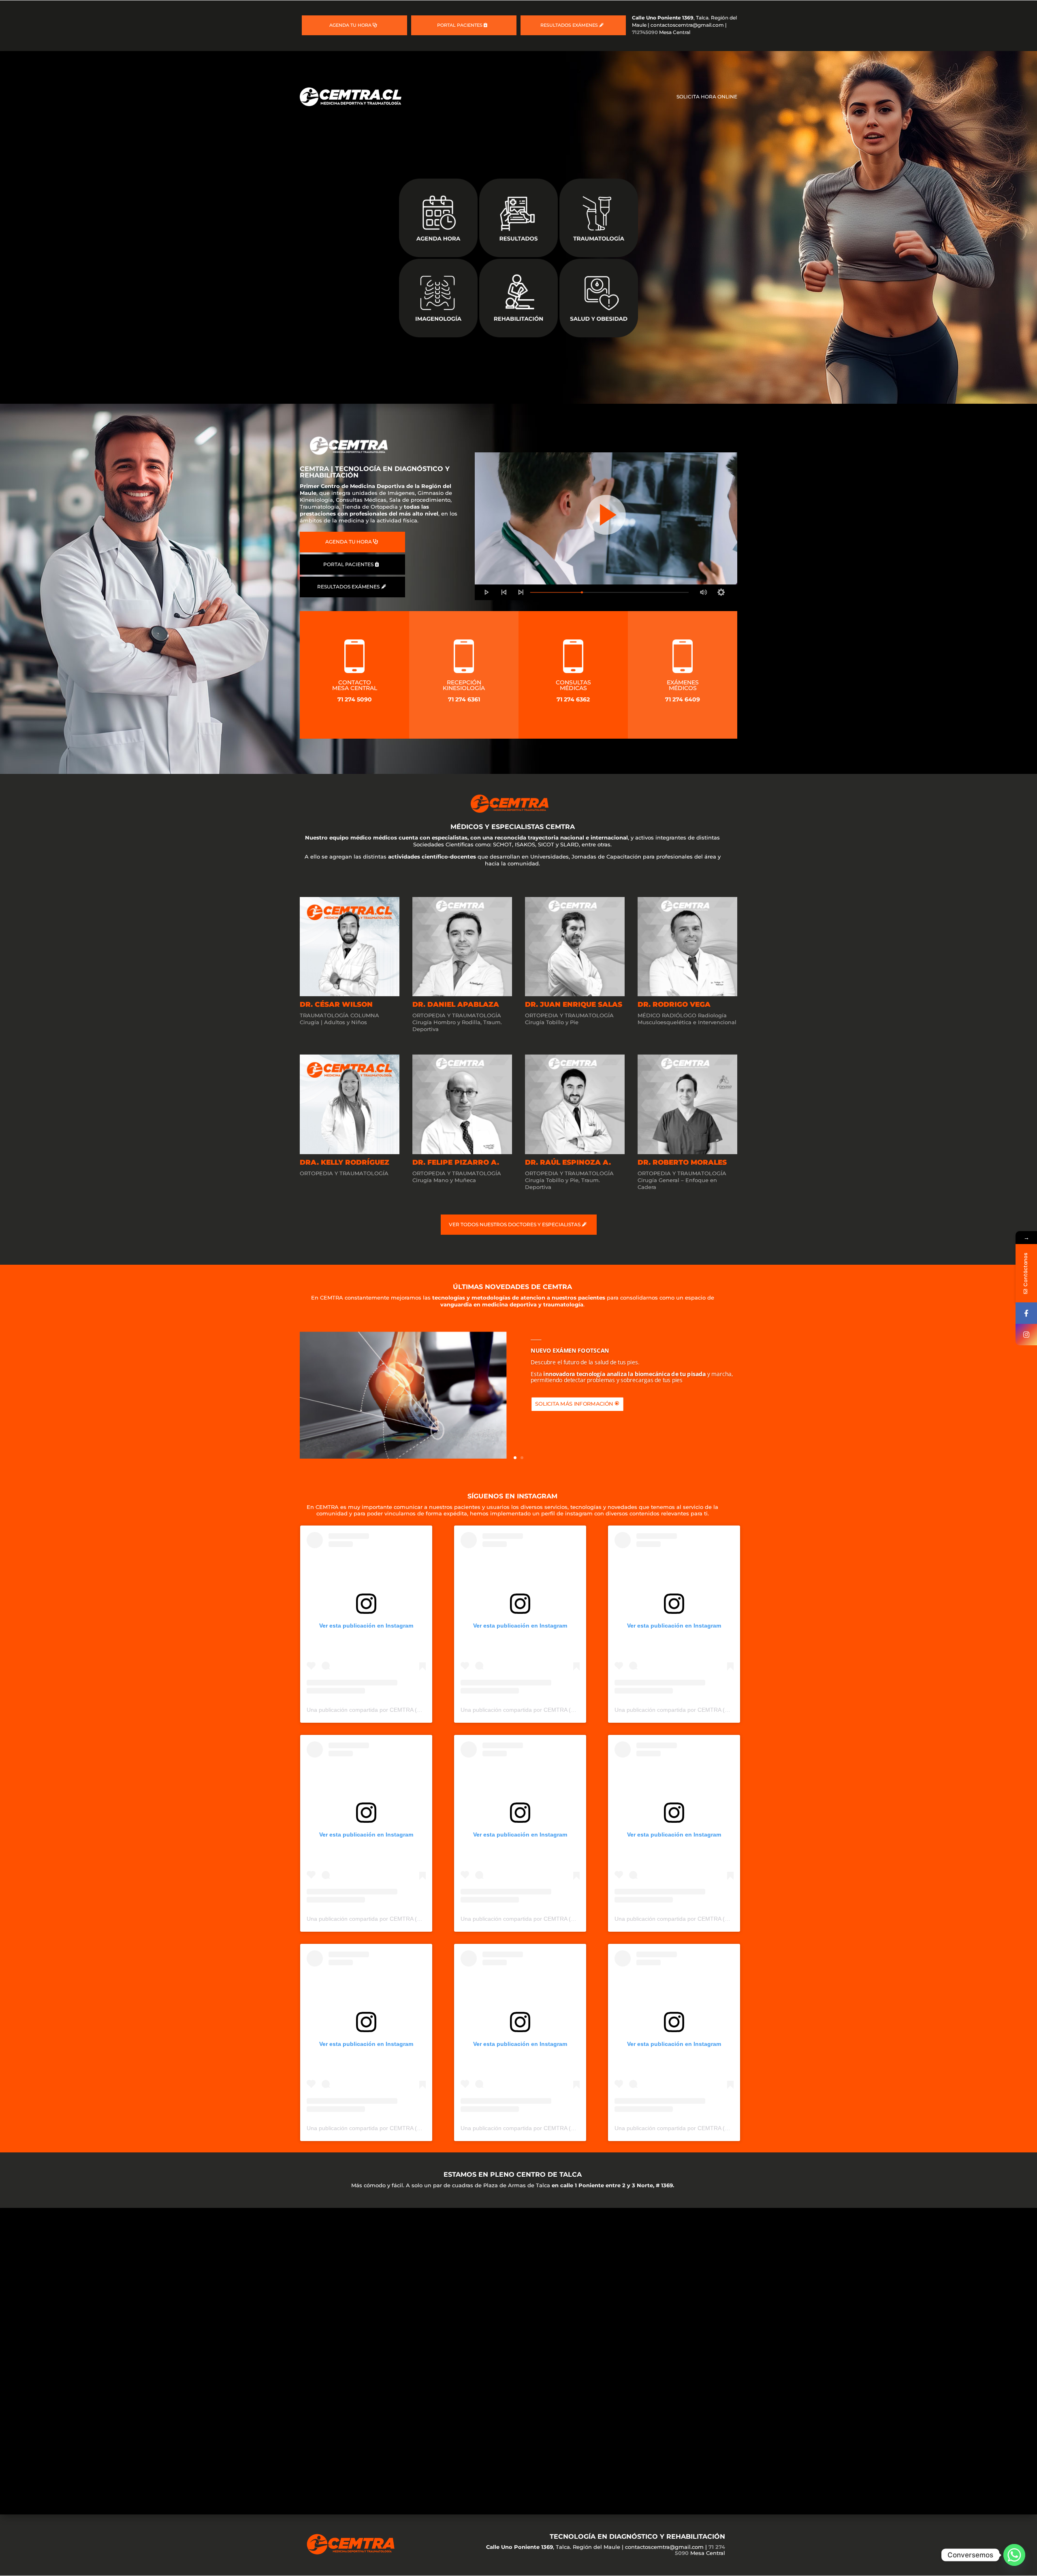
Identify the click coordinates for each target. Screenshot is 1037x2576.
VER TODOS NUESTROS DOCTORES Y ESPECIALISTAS (515, 1224)
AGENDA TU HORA (350, 25)
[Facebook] (1026, 1313)
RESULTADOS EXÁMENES (569, 25)
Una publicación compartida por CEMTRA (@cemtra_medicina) (388, 1710)
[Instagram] (1026, 1335)
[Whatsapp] (1014, 2555)
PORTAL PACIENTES (460, 25)
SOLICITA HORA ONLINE (707, 97)
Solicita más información (574, 1404)
